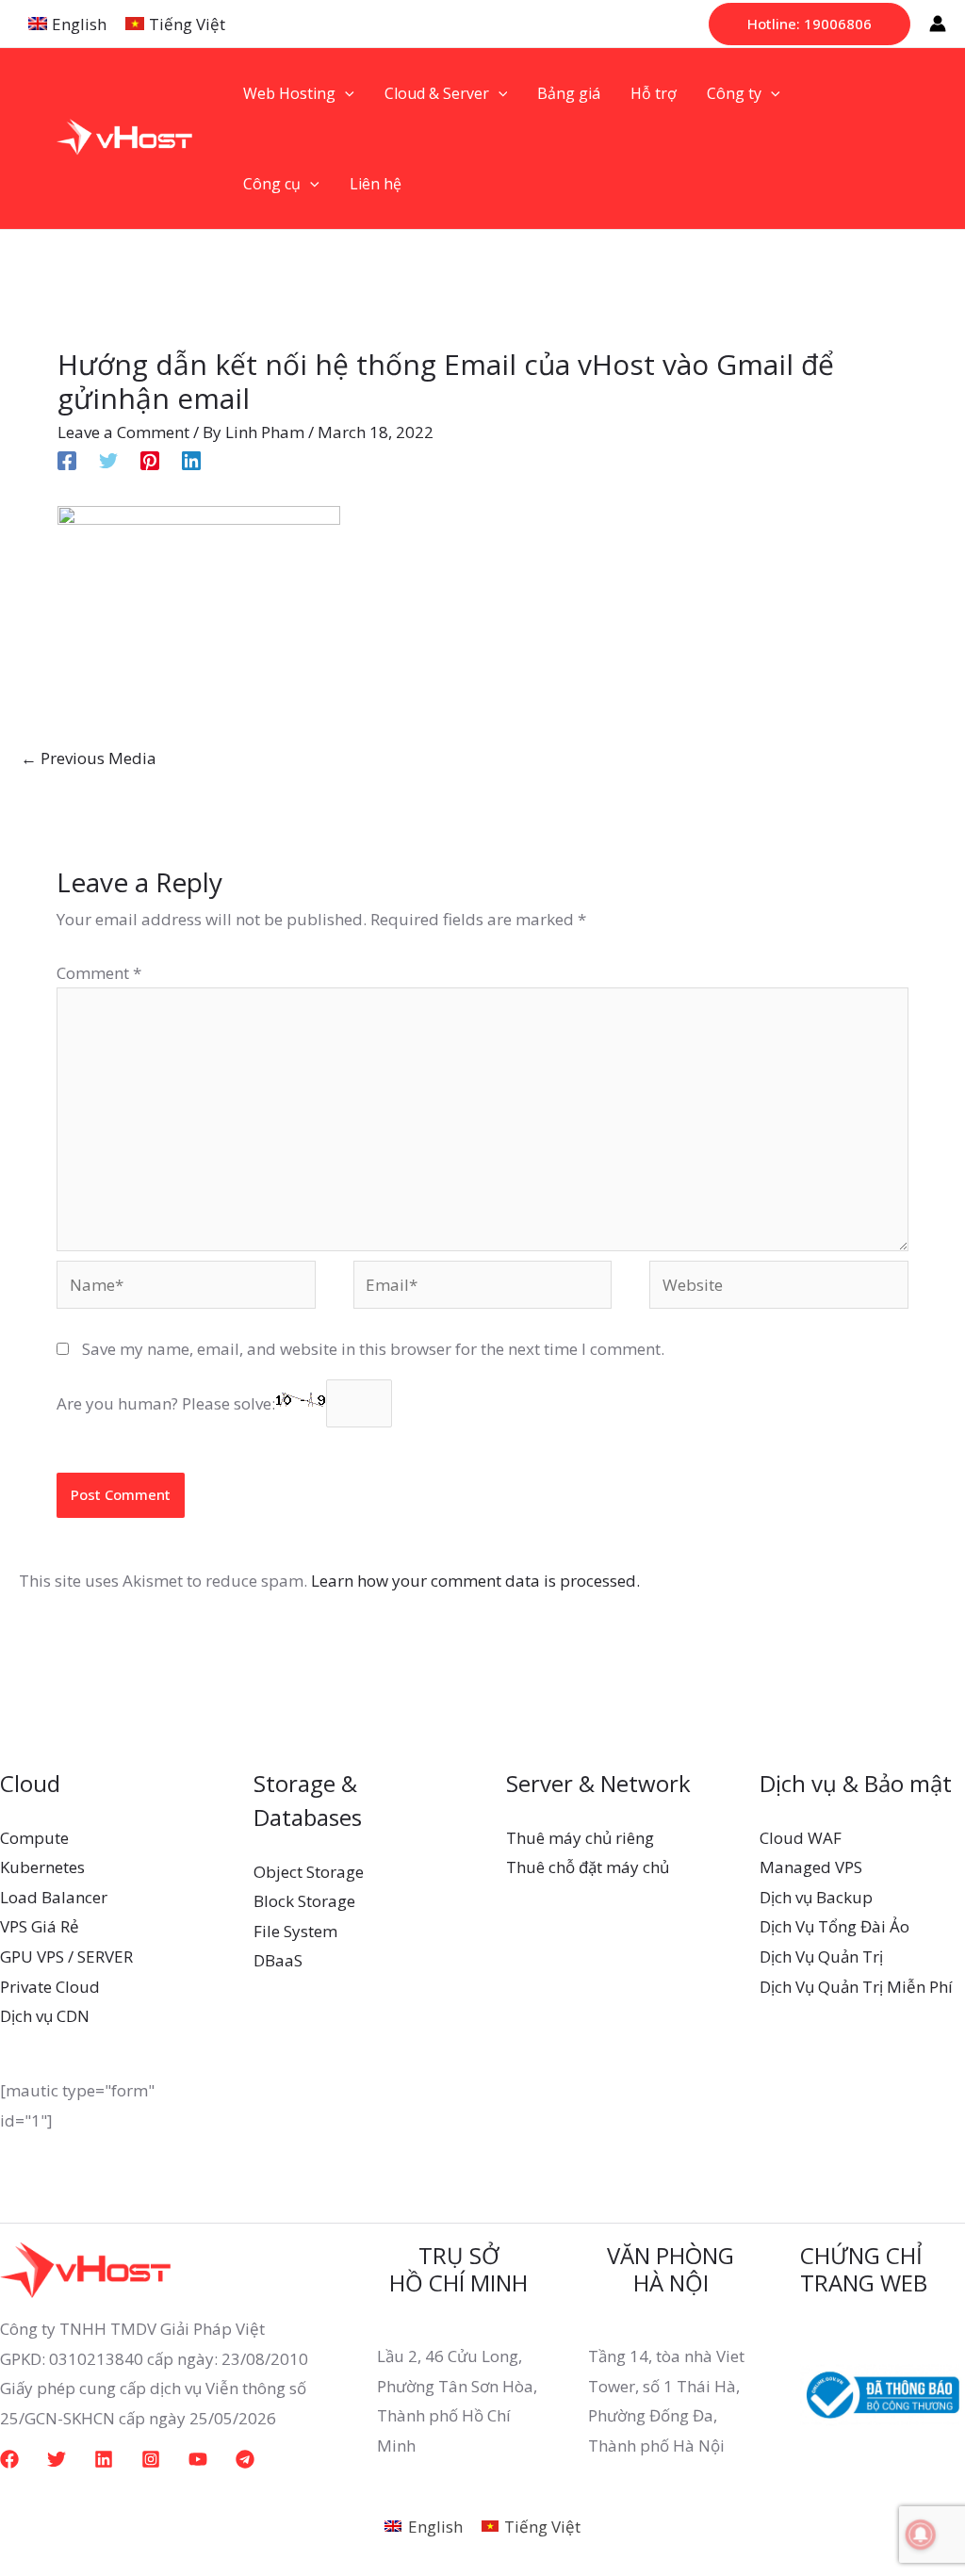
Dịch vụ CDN (45, 2016)
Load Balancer (54, 1897)
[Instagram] (151, 2459)
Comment (99, 973)
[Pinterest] (150, 458)
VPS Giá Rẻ (40, 1926)
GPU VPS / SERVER (66, 1956)
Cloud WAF (801, 1838)
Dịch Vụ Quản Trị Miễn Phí (856, 1987)
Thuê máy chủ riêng (580, 1838)
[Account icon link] (938, 24)
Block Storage (304, 1901)
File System (295, 1931)
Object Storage (309, 1872)
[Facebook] (67, 458)
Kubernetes (42, 1867)
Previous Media (89, 758)
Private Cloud (50, 1987)
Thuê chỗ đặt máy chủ (588, 1867)
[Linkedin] (191, 458)
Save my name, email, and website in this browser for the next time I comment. (373, 1349)
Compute (34, 1838)
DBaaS (278, 1960)
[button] (810, 24)
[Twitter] (108, 458)
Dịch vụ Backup (816, 1897)
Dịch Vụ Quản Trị (821, 1956)
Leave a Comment (123, 432)
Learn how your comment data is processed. (475, 1581)
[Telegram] (245, 2459)
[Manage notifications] (921, 2535)
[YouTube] (198, 2459)
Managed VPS (811, 1867)
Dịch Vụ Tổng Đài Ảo (834, 1926)
